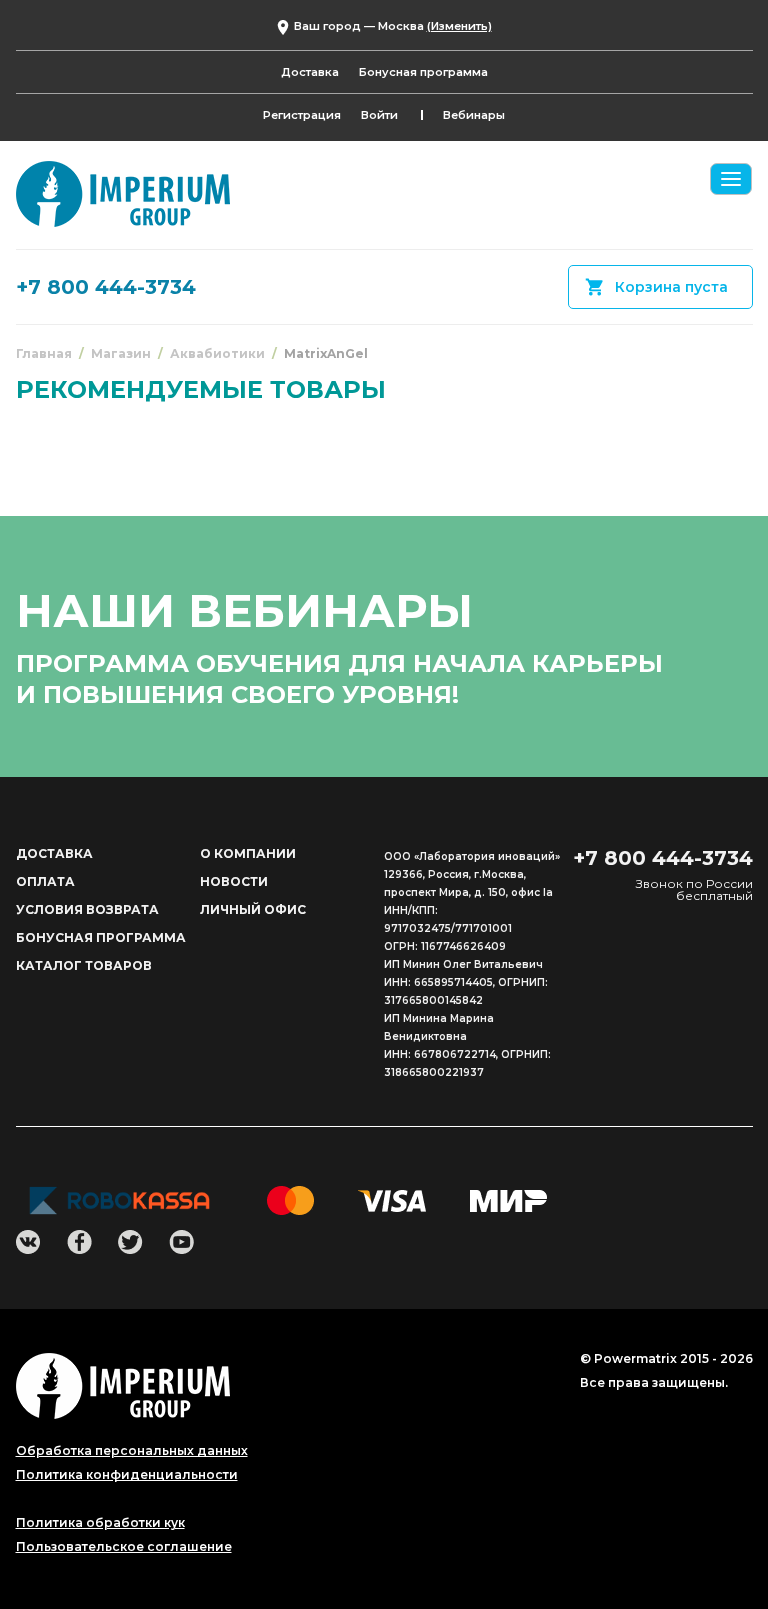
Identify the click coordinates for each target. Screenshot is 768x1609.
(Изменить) (459, 26)
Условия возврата (87, 909)
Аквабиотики (217, 353)
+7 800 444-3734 (106, 287)
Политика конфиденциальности (127, 1475)
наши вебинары (244, 610)
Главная (44, 353)
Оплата (45, 881)
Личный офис (253, 909)
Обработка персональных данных (132, 1451)
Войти (379, 115)
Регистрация (302, 115)
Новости (234, 881)
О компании (248, 853)
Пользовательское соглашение (124, 1547)
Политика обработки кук (100, 1523)
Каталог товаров (84, 965)
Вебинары (474, 115)
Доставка (310, 72)
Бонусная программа (423, 72)
